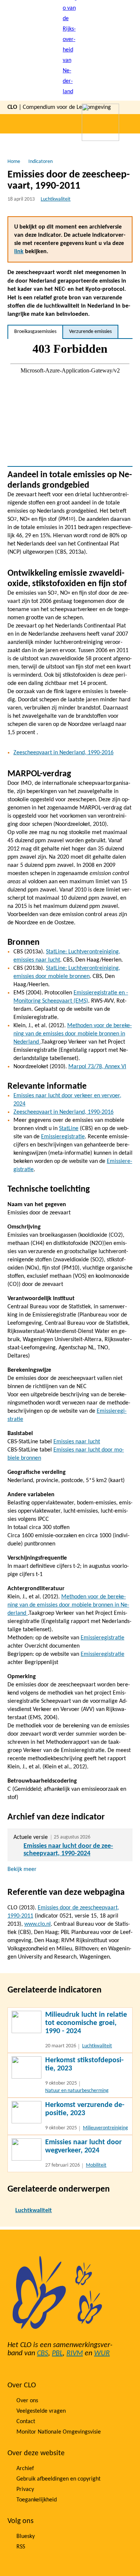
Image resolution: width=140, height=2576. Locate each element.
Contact (26, 2422)
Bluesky (26, 2536)
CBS (43, 2353)
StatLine (69, 1129)
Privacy (25, 2489)
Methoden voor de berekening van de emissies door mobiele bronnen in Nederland (73, 1034)
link (19, 252)
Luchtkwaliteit (56, 199)
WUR (102, 2353)
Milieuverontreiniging (105, 2128)
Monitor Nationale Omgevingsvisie (59, 2432)
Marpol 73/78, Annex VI (97, 1067)
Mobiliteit (96, 2165)
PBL (57, 2353)
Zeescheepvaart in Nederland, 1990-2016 (63, 753)
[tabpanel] (70, 402)
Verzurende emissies (90, 332)
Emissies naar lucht (77, 1442)
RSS (21, 2547)
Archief (25, 2469)
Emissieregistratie (63, 1137)
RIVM (75, 2353)
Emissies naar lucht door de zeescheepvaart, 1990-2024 (68, 1850)
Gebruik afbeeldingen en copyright (58, 2479)
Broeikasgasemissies (35, 332)
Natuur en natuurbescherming (77, 2091)
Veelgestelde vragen (41, 2411)
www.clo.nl (38, 1924)
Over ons (27, 2401)
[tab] (35, 332)
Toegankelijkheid (37, 2500)
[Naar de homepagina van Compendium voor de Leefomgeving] (70, 50)
